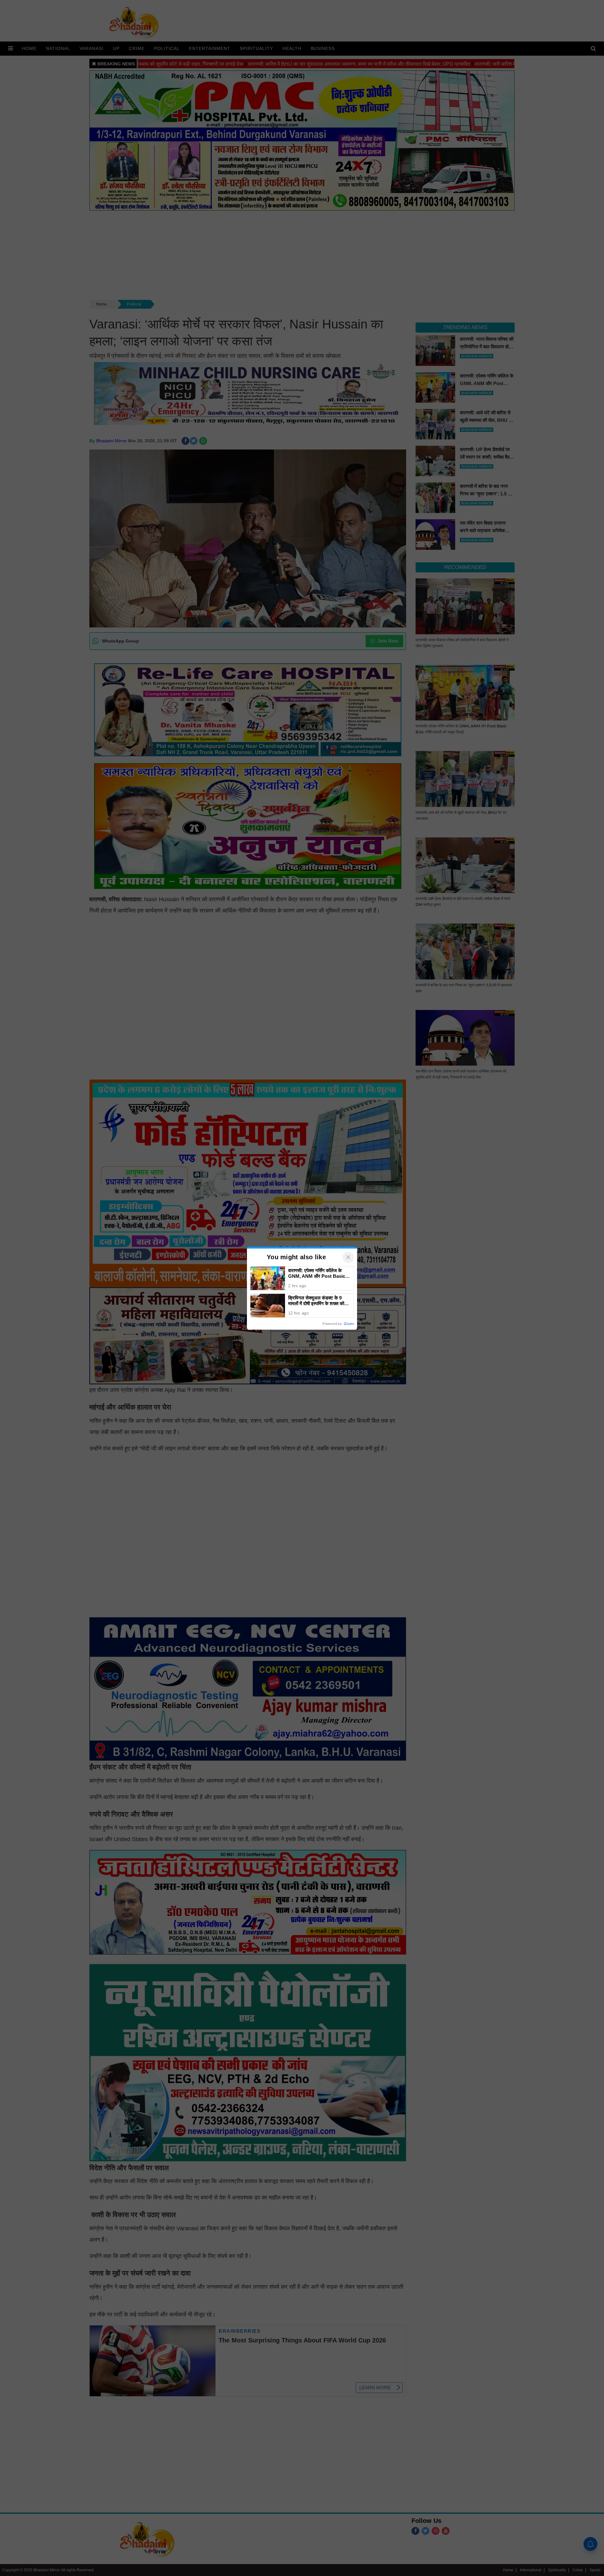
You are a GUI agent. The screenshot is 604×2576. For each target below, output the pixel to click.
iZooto (349, 1324)
